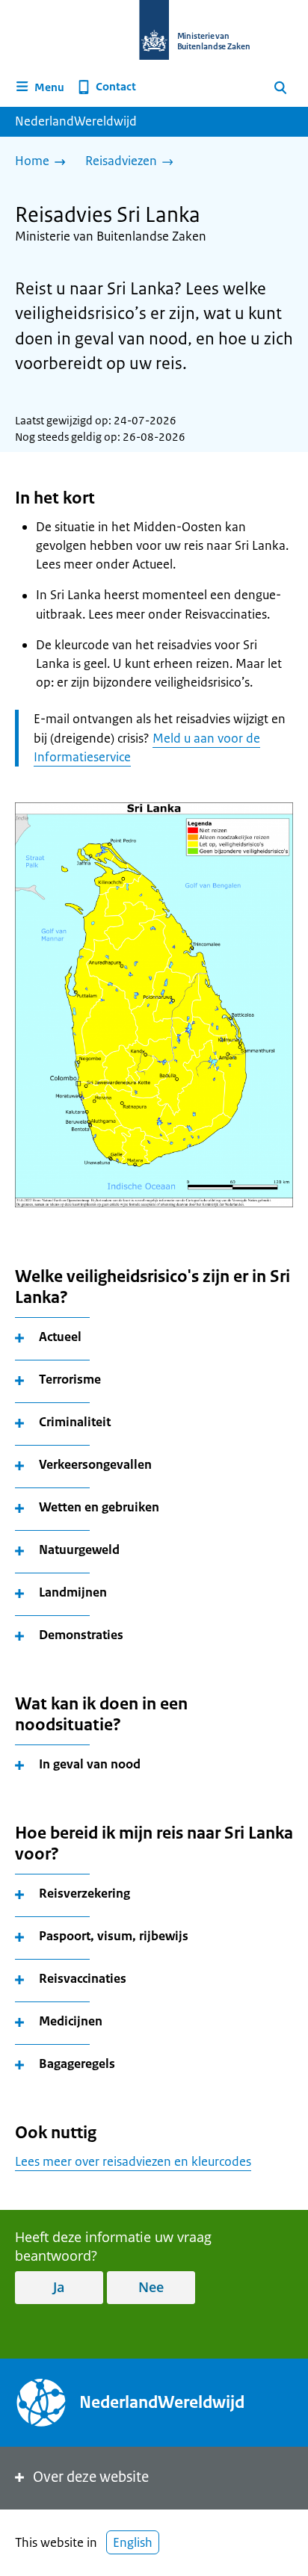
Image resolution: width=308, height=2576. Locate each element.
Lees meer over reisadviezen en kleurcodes (133, 2161)
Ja (59, 2287)
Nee (151, 2287)
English (133, 2542)
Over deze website (91, 2477)
